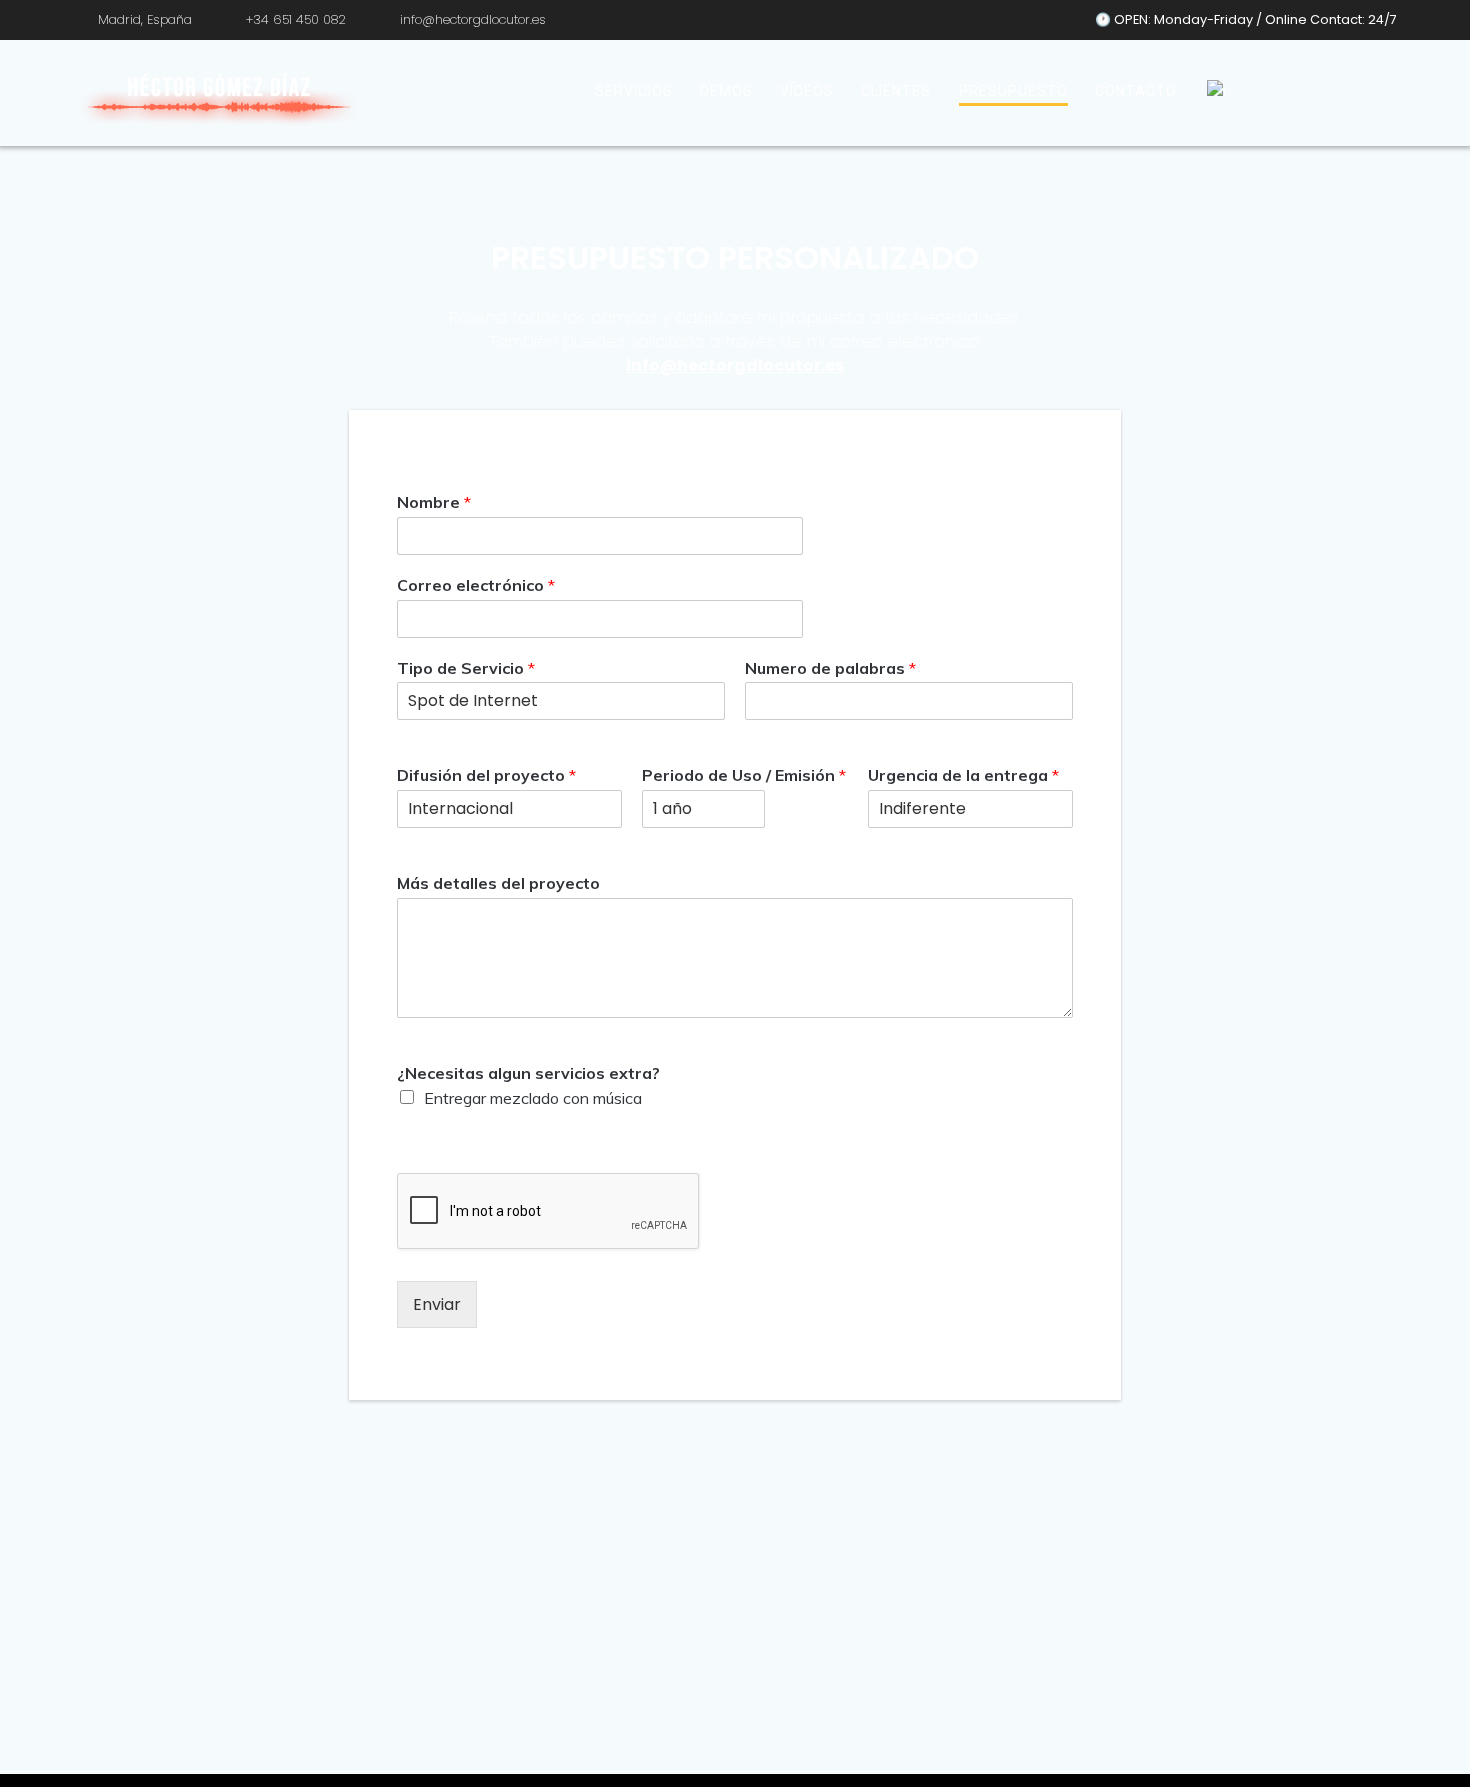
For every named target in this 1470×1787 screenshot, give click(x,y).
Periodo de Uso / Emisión (744, 775)
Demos (726, 91)
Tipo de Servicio (466, 668)
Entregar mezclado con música (533, 1098)
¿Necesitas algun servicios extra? (528, 1073)
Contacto (1136, 91)
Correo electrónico (476, 585)
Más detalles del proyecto (498, 883)
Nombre (434, 502)
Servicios (634, 91)
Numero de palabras (830, 668)
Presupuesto (1013, 91)
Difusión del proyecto (486, 775)
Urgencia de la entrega (963, 775)
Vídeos (807, 91)
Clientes (896, 91)
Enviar (437, 1304)
